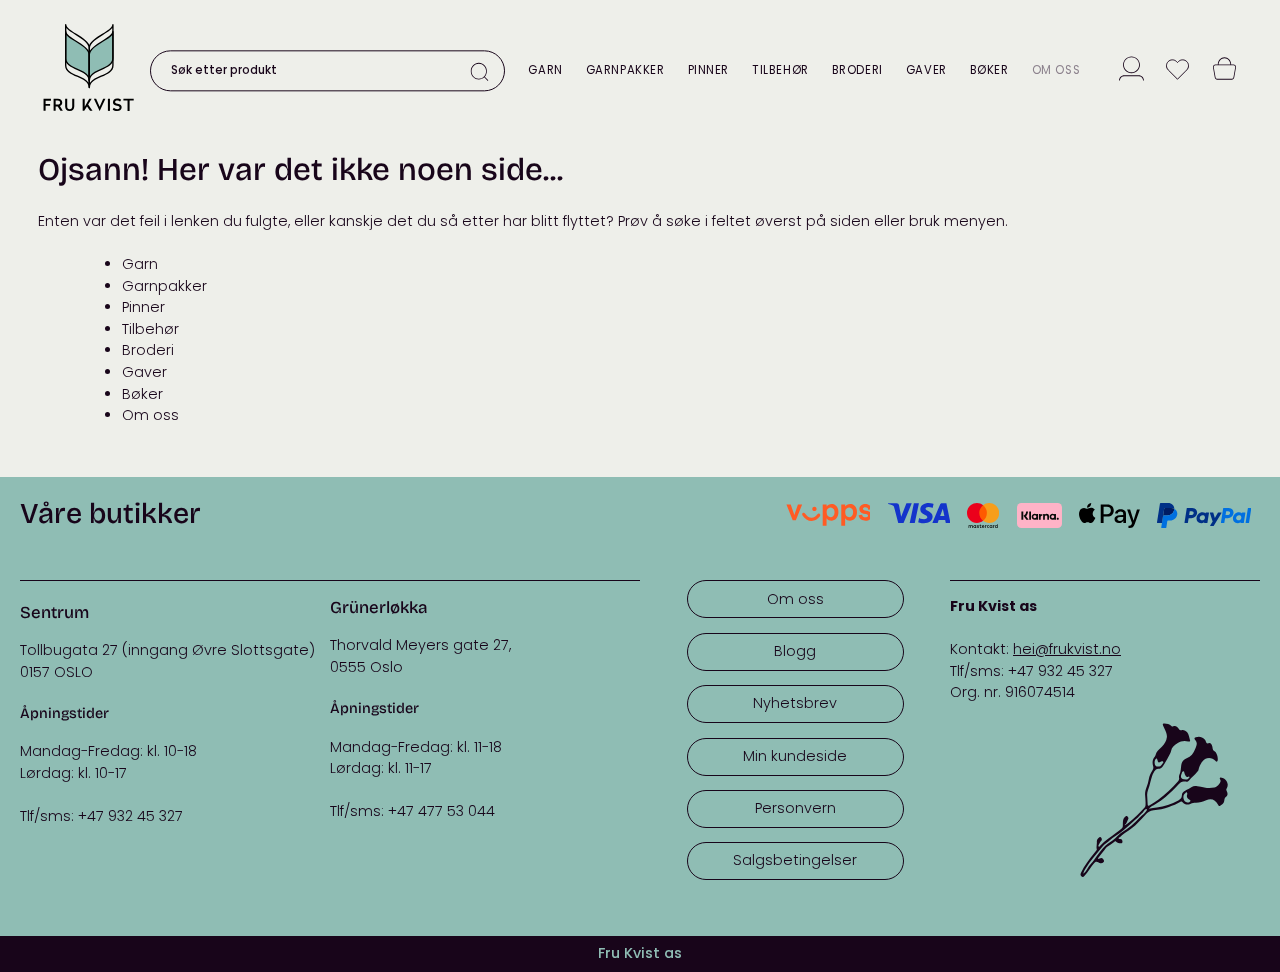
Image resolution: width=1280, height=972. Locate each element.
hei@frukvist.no (1067, 649)
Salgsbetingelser (795, 860)
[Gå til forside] (88, 114)
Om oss (1056, 70)
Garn (545, 70)
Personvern (795, 808)
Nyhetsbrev (795, 703)
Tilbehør (780, 70)
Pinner (708, 70)
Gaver (926, 70)
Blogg (795, 651)
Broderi (857, 70)
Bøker (989, 70)
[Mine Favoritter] (1177, 71)
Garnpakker (625, 70)
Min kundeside (795, 756)
